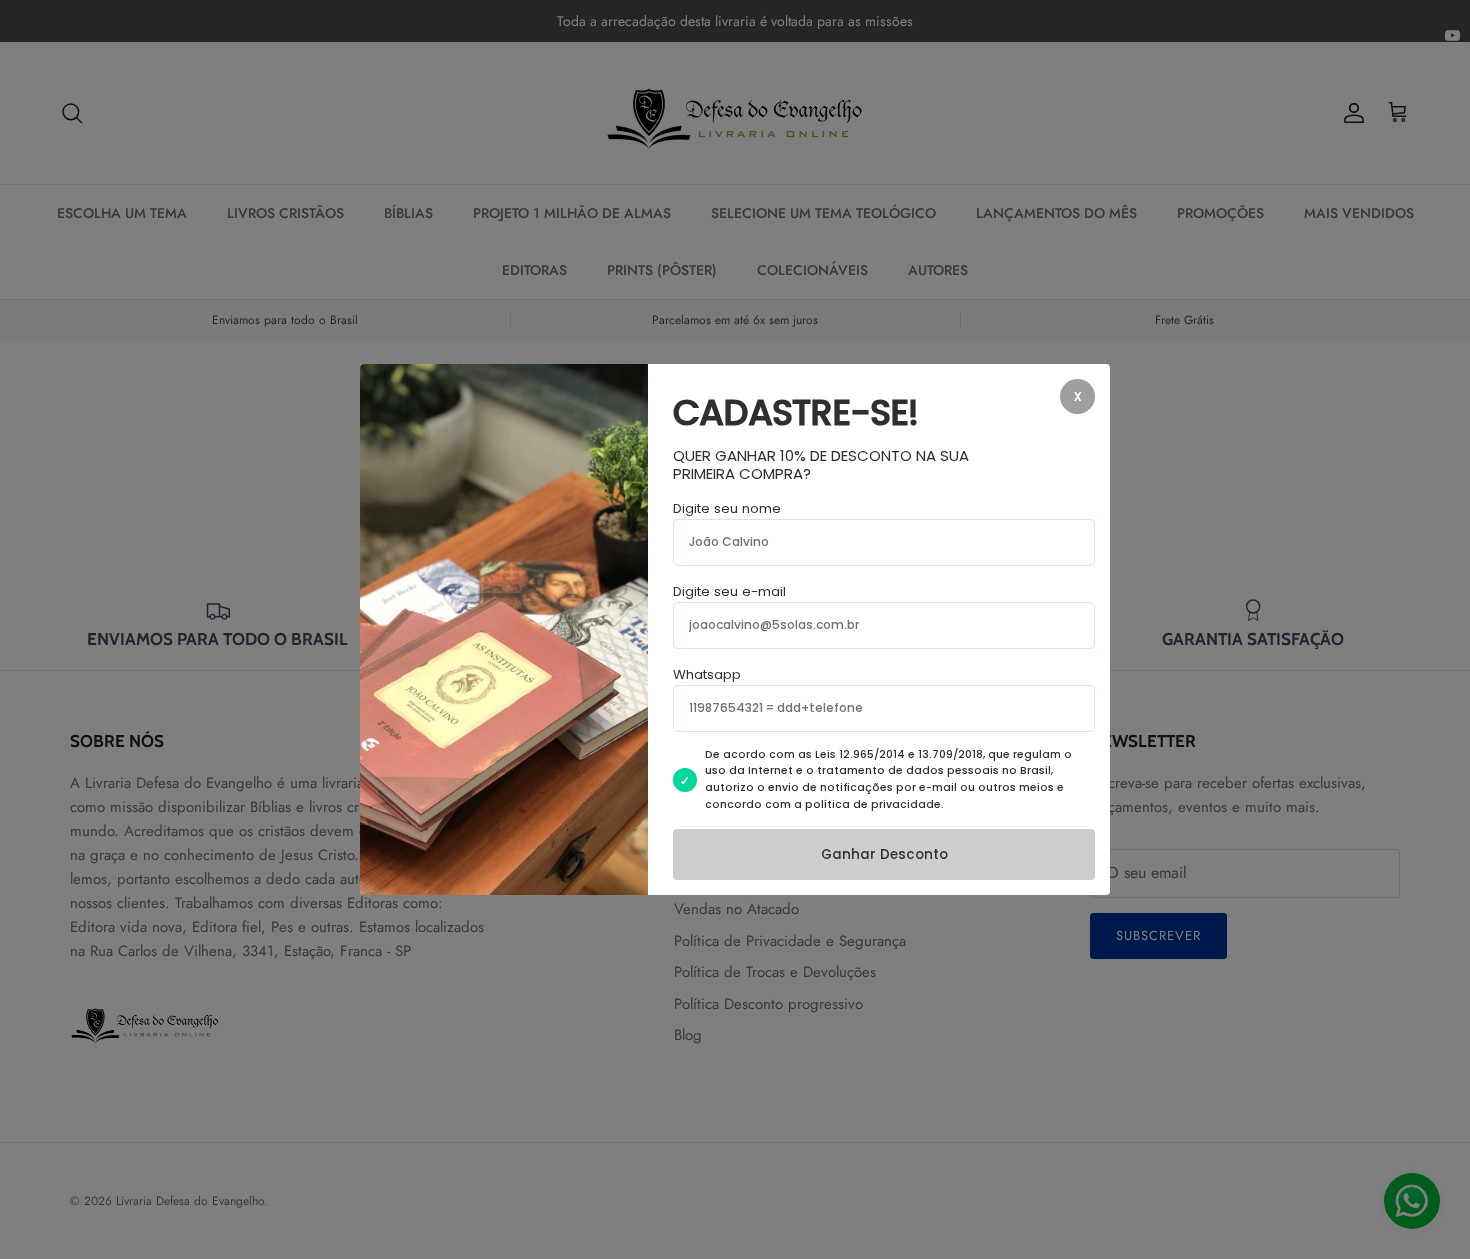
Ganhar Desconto (884, 854)
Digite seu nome (727, 508)
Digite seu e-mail (729, 591)
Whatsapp (707, 674)
